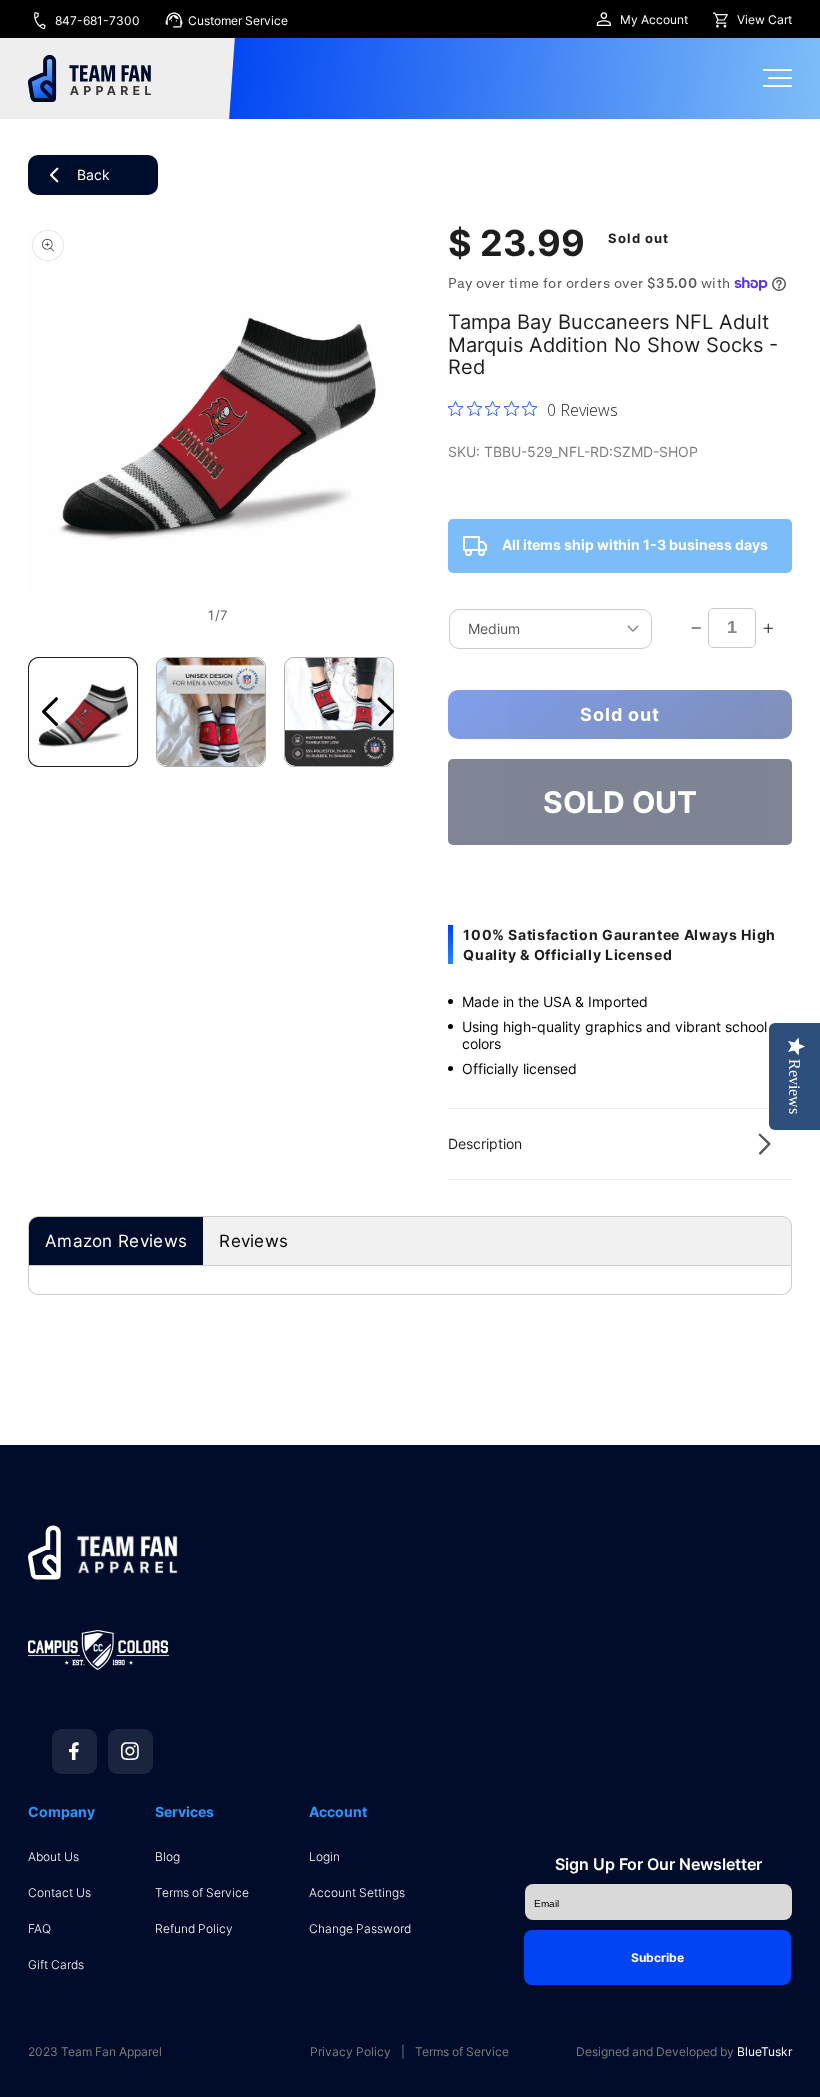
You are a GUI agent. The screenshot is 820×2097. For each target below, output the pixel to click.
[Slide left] (50, 712)
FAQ (39, 1928)
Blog (167, 1856)
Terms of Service (202, 1892)
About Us (53, 1856)
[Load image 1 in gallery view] (83, 712)
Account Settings (357, 1892)
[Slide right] (386, 712)
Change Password (360, 1928)
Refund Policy (194, 1928)
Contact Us (59, 1892)
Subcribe (657, 1957)
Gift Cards (56, 1964)
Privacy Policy (350, 2052)
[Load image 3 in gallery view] (339, 712)
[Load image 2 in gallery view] (211, 712)
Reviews (253, 1241)
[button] (620, 1144)
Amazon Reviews (116, 1241)
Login (324, 1856)
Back (93, 174)
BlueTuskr (764, 2051)
